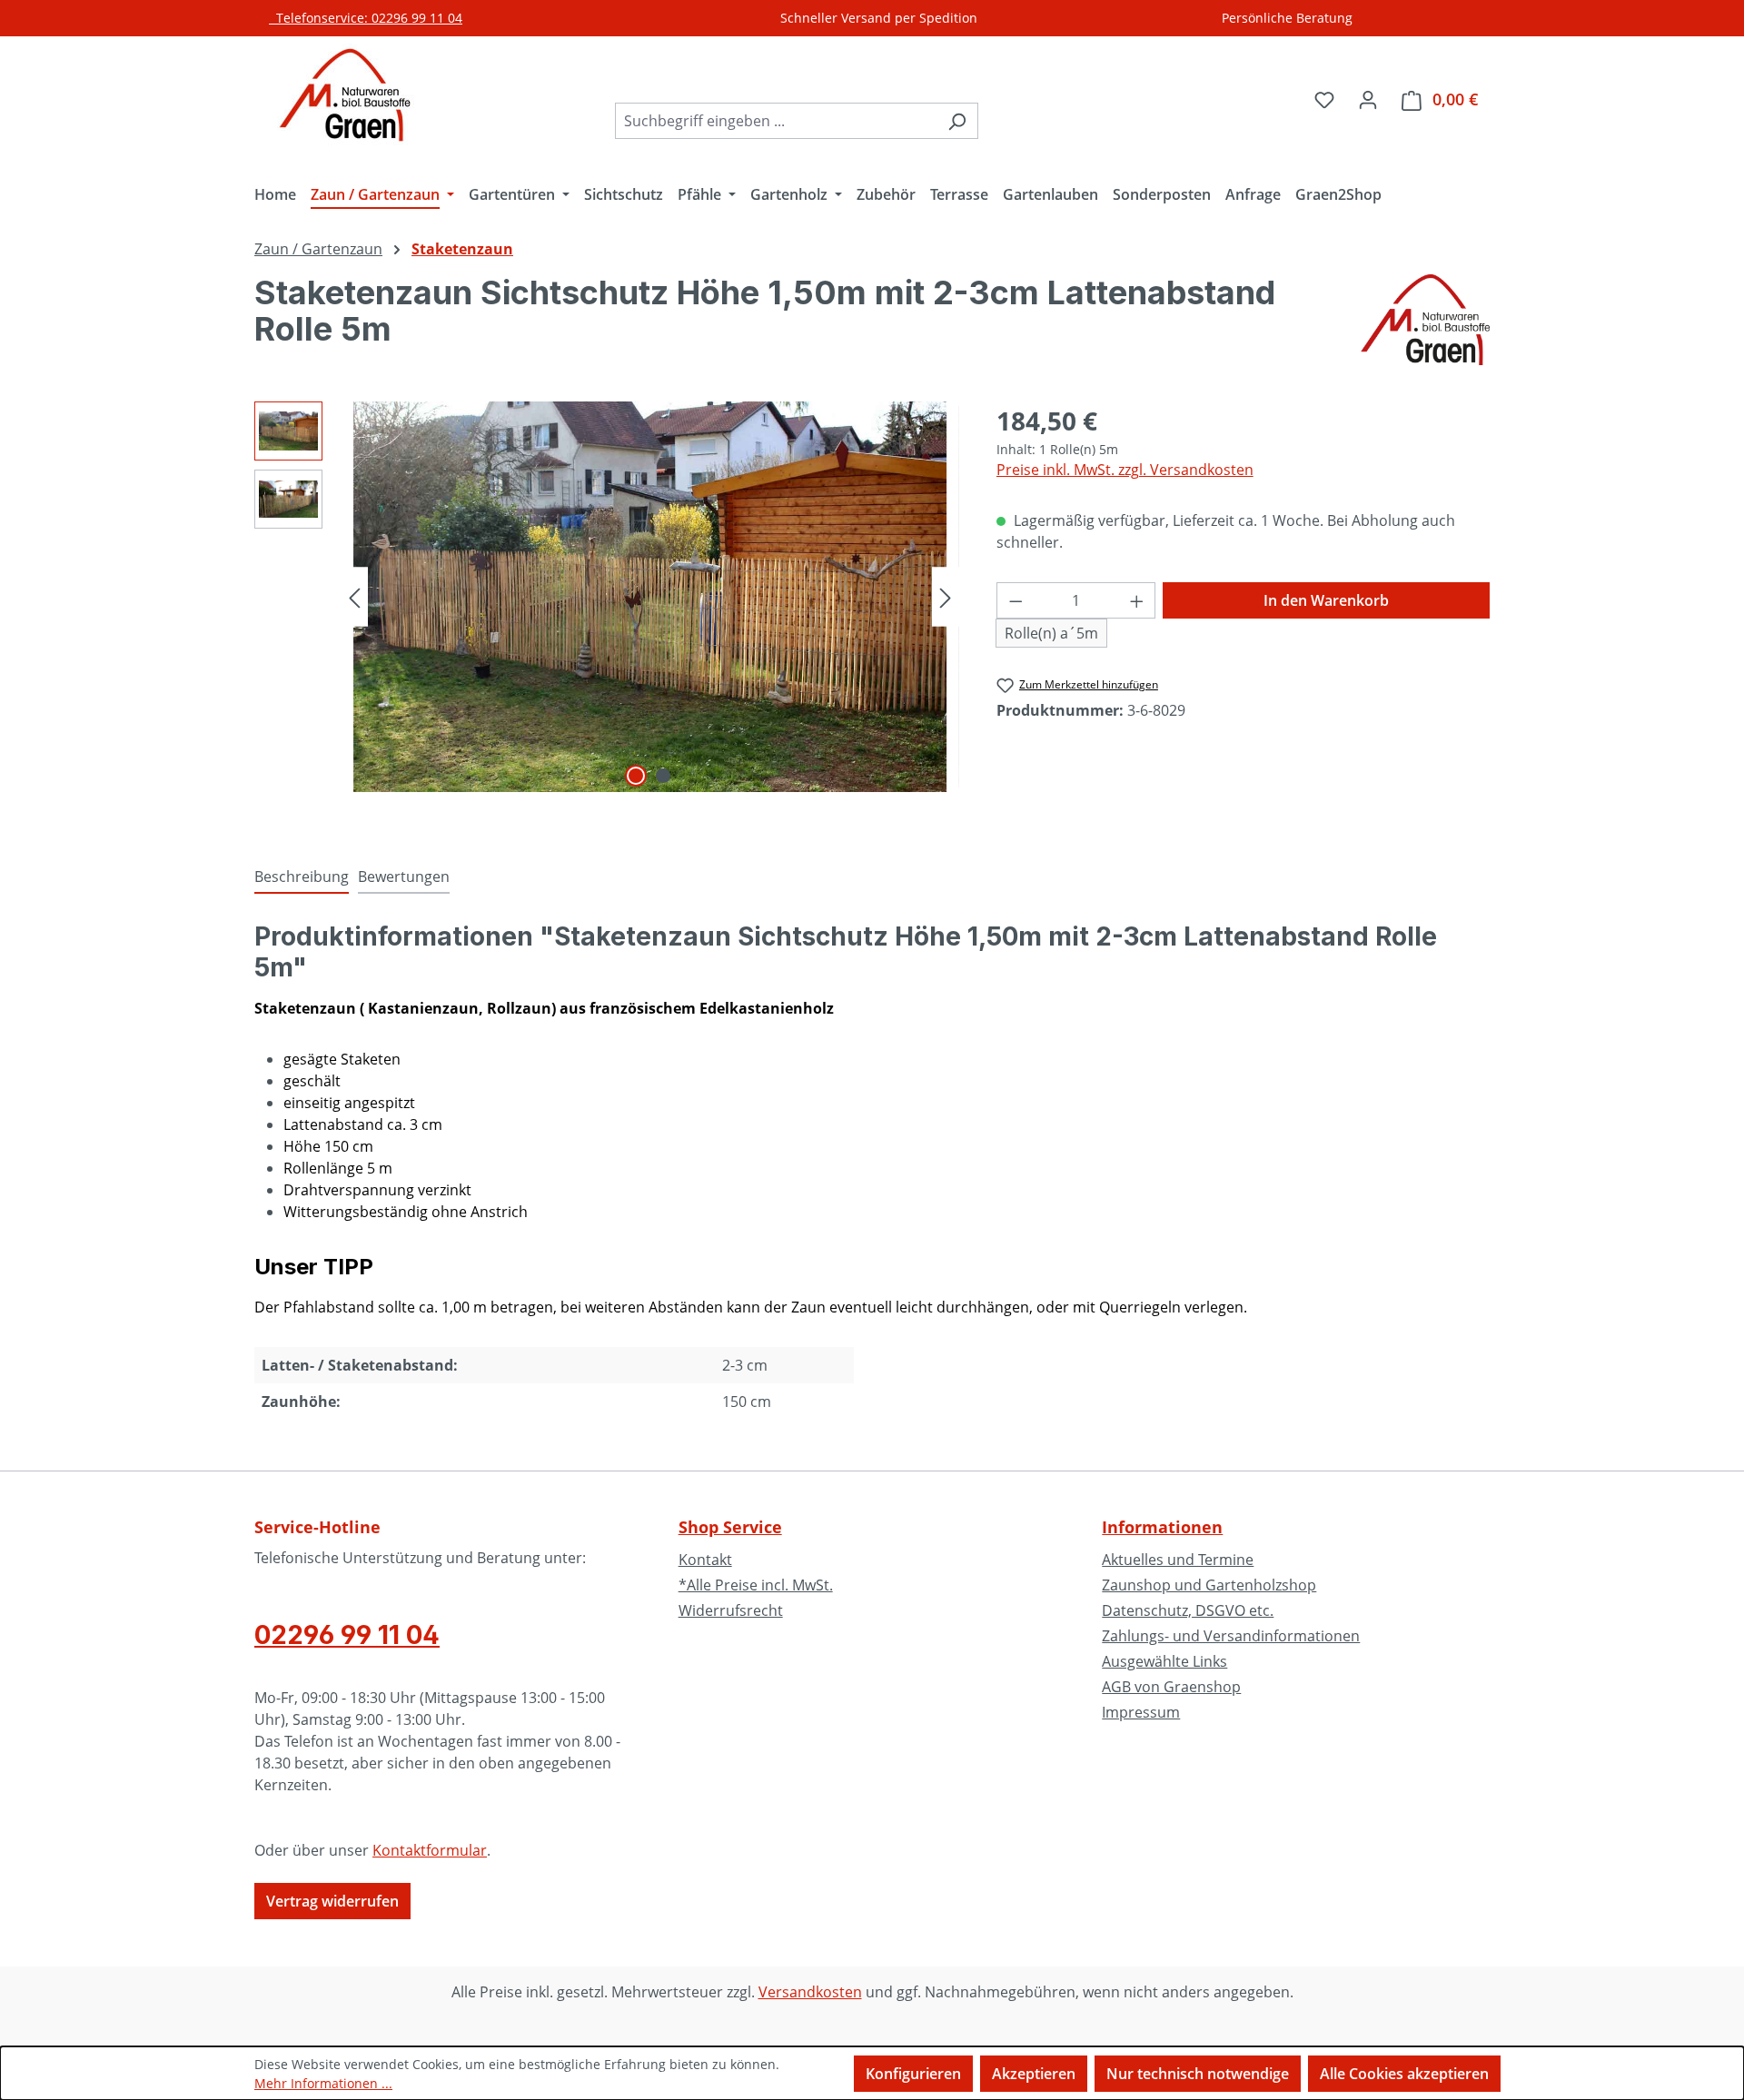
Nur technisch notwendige (1198, 2074)
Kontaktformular (430, 1850)
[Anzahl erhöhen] (1137, 600)
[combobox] (776, 121)
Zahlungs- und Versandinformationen (1231, 1636)
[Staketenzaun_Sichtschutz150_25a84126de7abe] (650, 597)
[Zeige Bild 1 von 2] (636, 776)
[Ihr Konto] (1368, 99)
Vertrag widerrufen (332, 1901)
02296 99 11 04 (347, 1635)
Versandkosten (810, 1992)
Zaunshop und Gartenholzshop (1209, 1585)
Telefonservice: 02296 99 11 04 (366, 18)
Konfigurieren (913, 2074)
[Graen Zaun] (1425, 320)
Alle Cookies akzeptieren (1404, 2074)
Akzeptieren (1034, 2074)
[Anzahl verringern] (1016, 600)
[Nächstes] (946, 596)
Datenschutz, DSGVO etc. (1188, 1610)
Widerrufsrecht (731, 1610)
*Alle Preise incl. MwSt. (756, 1585)
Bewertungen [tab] (404, 877)
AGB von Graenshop (1171, 1687)
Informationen (1162, 1527)
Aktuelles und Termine (1178, 1560)
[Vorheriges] (354, 596)
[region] (607, 597)
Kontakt (705, 1560)
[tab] (302, 877)
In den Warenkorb (1326, 600)
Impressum (1141, 1712)
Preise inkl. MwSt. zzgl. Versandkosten (1125, 470)
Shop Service (730, 1527)
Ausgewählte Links (1164, 1661)
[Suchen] (957, 121)
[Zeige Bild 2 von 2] (663, 776)
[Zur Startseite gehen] (345, 95)
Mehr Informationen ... (323, 2083)
